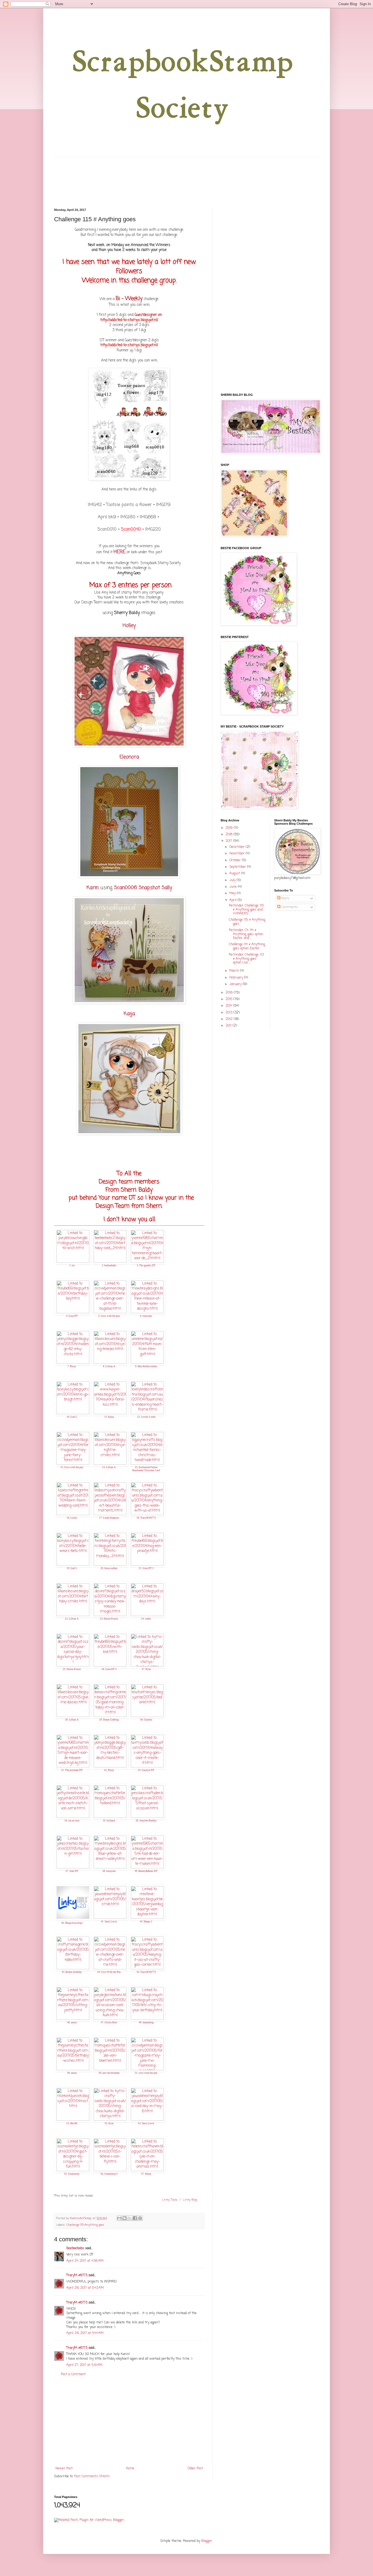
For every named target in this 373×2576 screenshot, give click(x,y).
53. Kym (109, 2123)
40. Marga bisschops (72, 1923)
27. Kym (146, 1669)
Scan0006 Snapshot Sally (143, 888)
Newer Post (64, 2469)
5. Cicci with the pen (109, 1316)
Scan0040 (131, 529)
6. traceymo (146, 1316)
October (236, 860)
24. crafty (146, 1619)
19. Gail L (72, 1568)
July (233, 880)
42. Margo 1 (146, 1922)
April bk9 (107, 517)
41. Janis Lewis (109, 1922)
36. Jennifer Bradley (146, 1821)
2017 (229, 841)
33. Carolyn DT (146, 1770)
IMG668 (148, 517)
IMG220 (152, 529)
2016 (230, 993)
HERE (120, 552)
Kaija (129, 1014)
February (237, 978)
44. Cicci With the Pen (109, 1972)
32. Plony (109, 1770)
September (238, 867)
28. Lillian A (72, 1720)
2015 (230, 999)
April (233, 900)
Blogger (207, 2541)
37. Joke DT (72, 1871)
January (236, 984)
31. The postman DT (72, 1770)
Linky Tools (170, 2200)
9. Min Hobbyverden (146, 1366)
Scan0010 (107, 529)
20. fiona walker (109, 1568)
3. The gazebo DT (146, 1265)
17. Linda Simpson (109, 1518)
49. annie (72, 2073)
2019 (230, 828)
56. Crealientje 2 (109, 2174)
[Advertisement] (129, 2422)
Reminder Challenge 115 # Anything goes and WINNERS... (246, 910)
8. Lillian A (109, 1366)
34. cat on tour (72, 1821)
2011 (229, 1026)
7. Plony (72, 1366)
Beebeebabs (75, 2248)
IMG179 (163, 505)
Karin (93, 888)
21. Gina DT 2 (146, 1568)
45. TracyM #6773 (146, 1972)
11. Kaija (109, 1417)
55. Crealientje (72, 2174)
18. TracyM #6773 (146, 1518)
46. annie (72, 2022)
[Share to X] (130, 2218)
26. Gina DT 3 (109, 1669)
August (235, 873)
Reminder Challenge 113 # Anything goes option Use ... (246, 959)
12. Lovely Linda (146, 1417)
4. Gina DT (72, 1316)
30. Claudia (146, 1720)
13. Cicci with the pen (72, 1467)
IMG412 (95, 505)
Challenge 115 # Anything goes (247, 922)
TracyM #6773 (77, 2275)
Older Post (195, 2469)
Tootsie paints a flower (129, 505)
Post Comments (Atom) (92, 2476)
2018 (230, 834)
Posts (285, 899)
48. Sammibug (146, 2022)
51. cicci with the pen (146, 2073)
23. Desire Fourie (109, 1619)
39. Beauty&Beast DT (146, 1871)
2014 (229, 1006)
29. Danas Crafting (109, 1720)
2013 (230, 1013)
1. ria (72, 1265)
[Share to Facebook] (135, 2218)
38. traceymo (109, 1871)
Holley (129, 626)
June (234, 887)
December (238, 847)
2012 (230, 1019)
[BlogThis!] (125, 2218)
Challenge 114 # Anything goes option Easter (247, 946)
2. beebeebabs (109, 1265)
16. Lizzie (72, 1518)
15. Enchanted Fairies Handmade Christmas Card (146, 1469)
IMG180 (128, 517)
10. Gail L (72, 1417)
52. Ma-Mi (72, 2123)
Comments (289, 907)
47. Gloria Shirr (109, 2022)
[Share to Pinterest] (140, 2218)
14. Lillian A (109, 1467)
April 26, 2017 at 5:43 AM (85, 2288)
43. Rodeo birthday (72, 1972)
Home (130, 2469)
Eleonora (129, 757)
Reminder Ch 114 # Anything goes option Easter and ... (246, 934)
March (235, 971)
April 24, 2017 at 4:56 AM (85, 2261)
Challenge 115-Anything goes (85, 2225)
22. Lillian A (72, 1619)
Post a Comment (73, 2374)
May (233, 893)
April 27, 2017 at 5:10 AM (84, 2365)
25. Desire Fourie (72, 1669)
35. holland (109, 1821)
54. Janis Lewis (146, 2123)
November (238, 854)
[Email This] (119, 2218)
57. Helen (146, 2174)
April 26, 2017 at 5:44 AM (85, 2333)
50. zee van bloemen (109, 2073)
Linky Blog (190, 2200)
